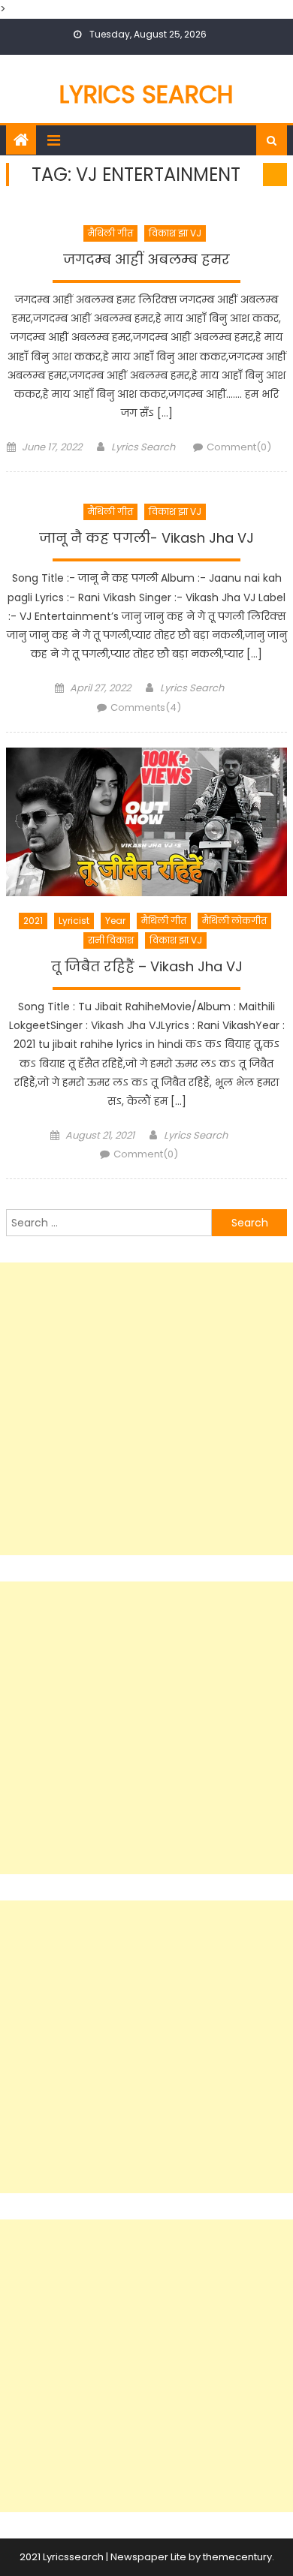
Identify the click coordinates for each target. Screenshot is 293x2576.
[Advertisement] (146, 1409)
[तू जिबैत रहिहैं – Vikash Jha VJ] (146, 822)
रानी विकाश (111, 940)
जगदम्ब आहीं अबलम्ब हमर (146, 260)
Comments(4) (146, 707)
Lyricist (74, 921)
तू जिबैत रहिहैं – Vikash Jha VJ (147, 967)
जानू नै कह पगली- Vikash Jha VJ (146, 538)
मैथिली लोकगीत (234, 921)
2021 (33, 921)
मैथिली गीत (110, 233)
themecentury (237, 2557)
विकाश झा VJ (175, 233)
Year (115, 921)
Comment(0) (239, 447)
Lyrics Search (146, 94)
